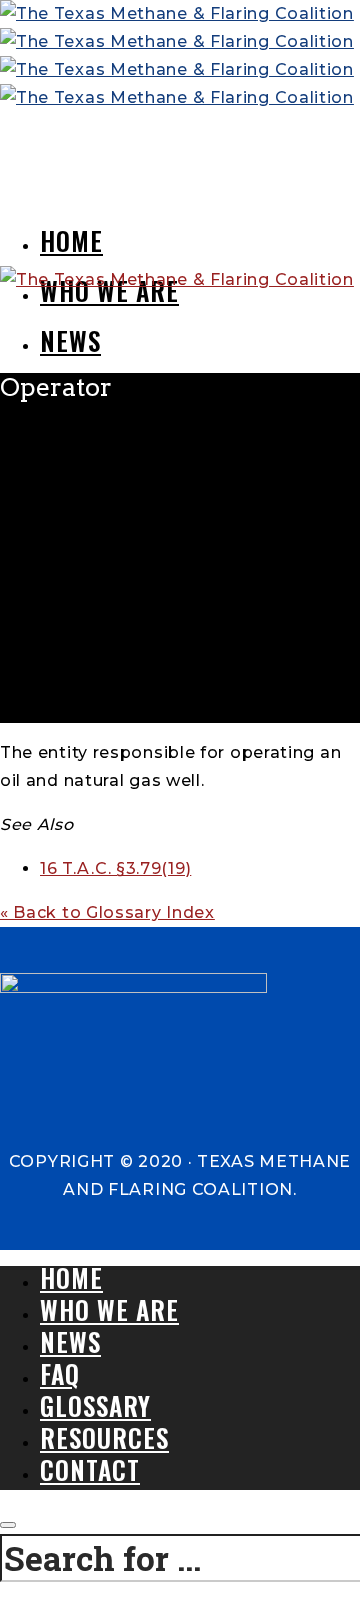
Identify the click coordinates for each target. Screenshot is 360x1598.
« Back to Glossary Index (107, 912)
